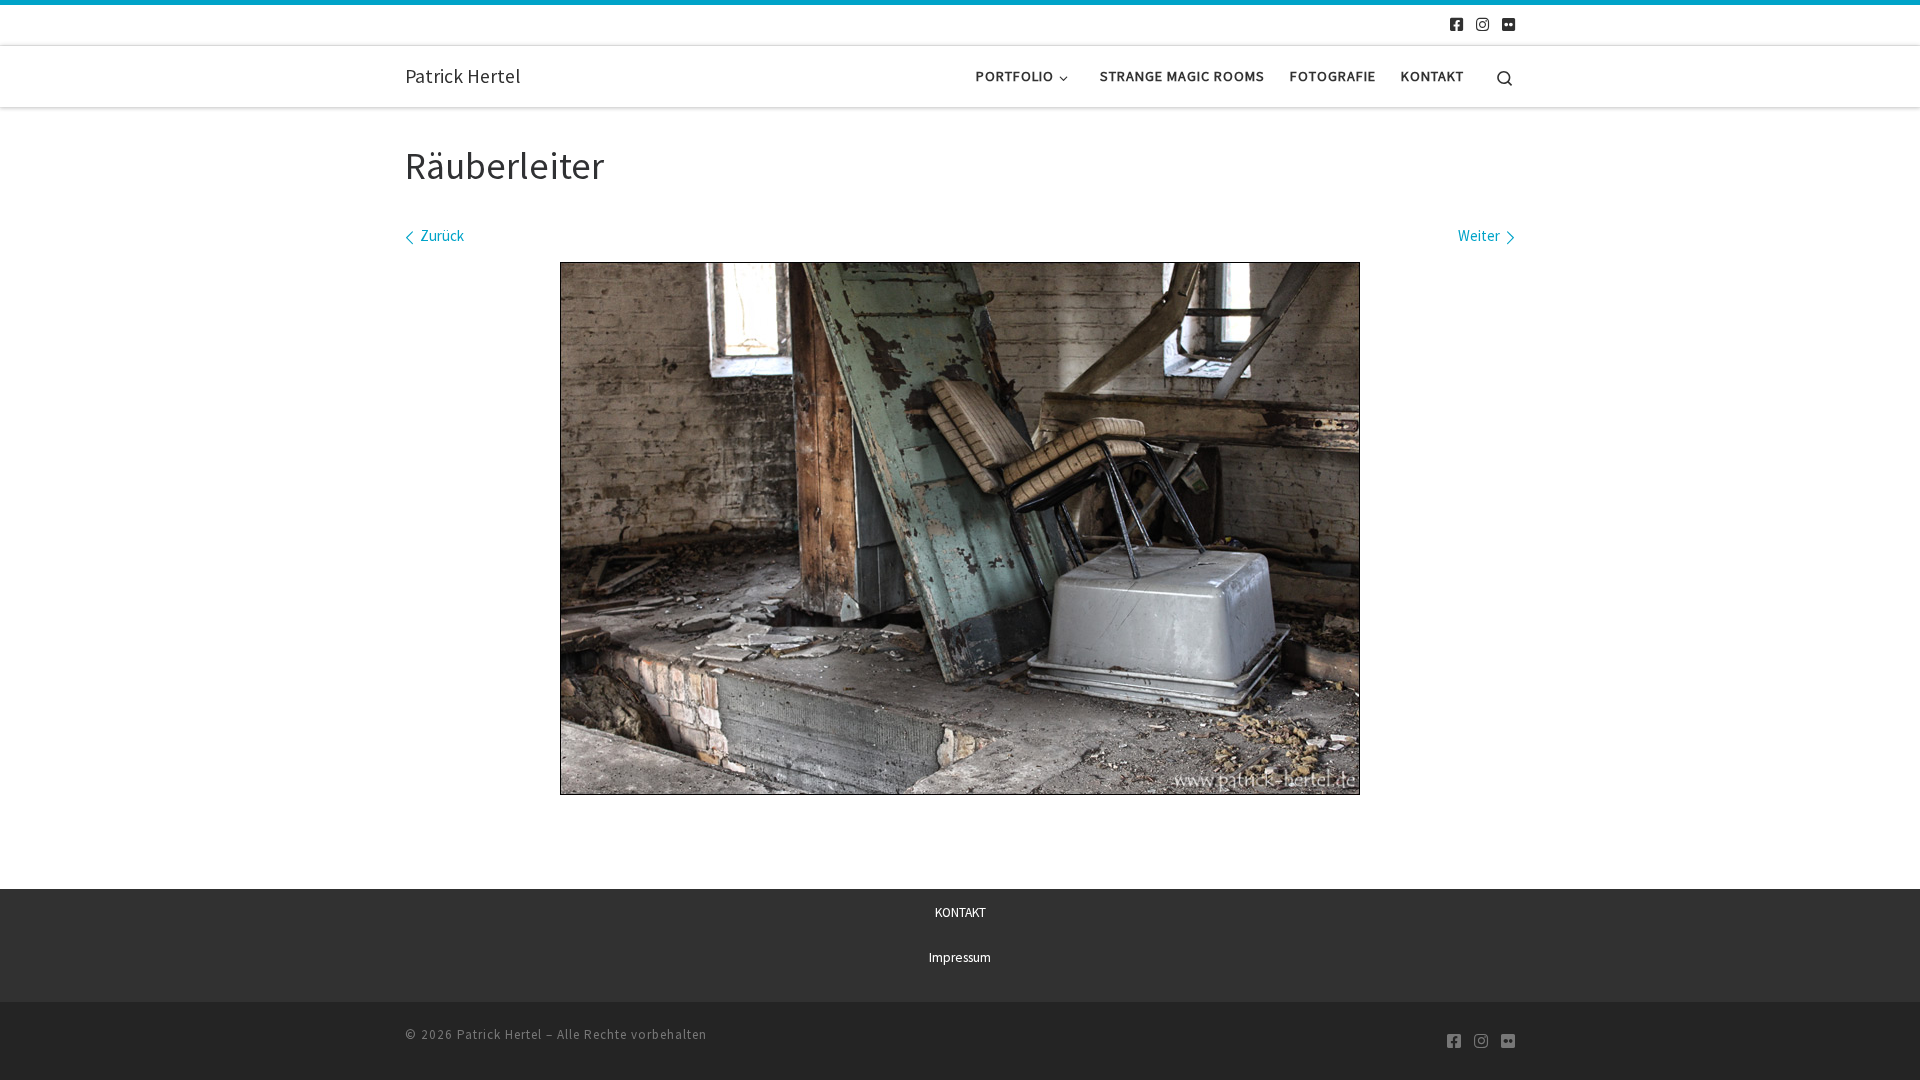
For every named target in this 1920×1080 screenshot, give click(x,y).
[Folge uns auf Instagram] (1482, 24)
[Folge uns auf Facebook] (1456, 24)
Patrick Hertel (499, 1034)
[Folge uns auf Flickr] (1508, 24)
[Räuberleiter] (960, 528)
